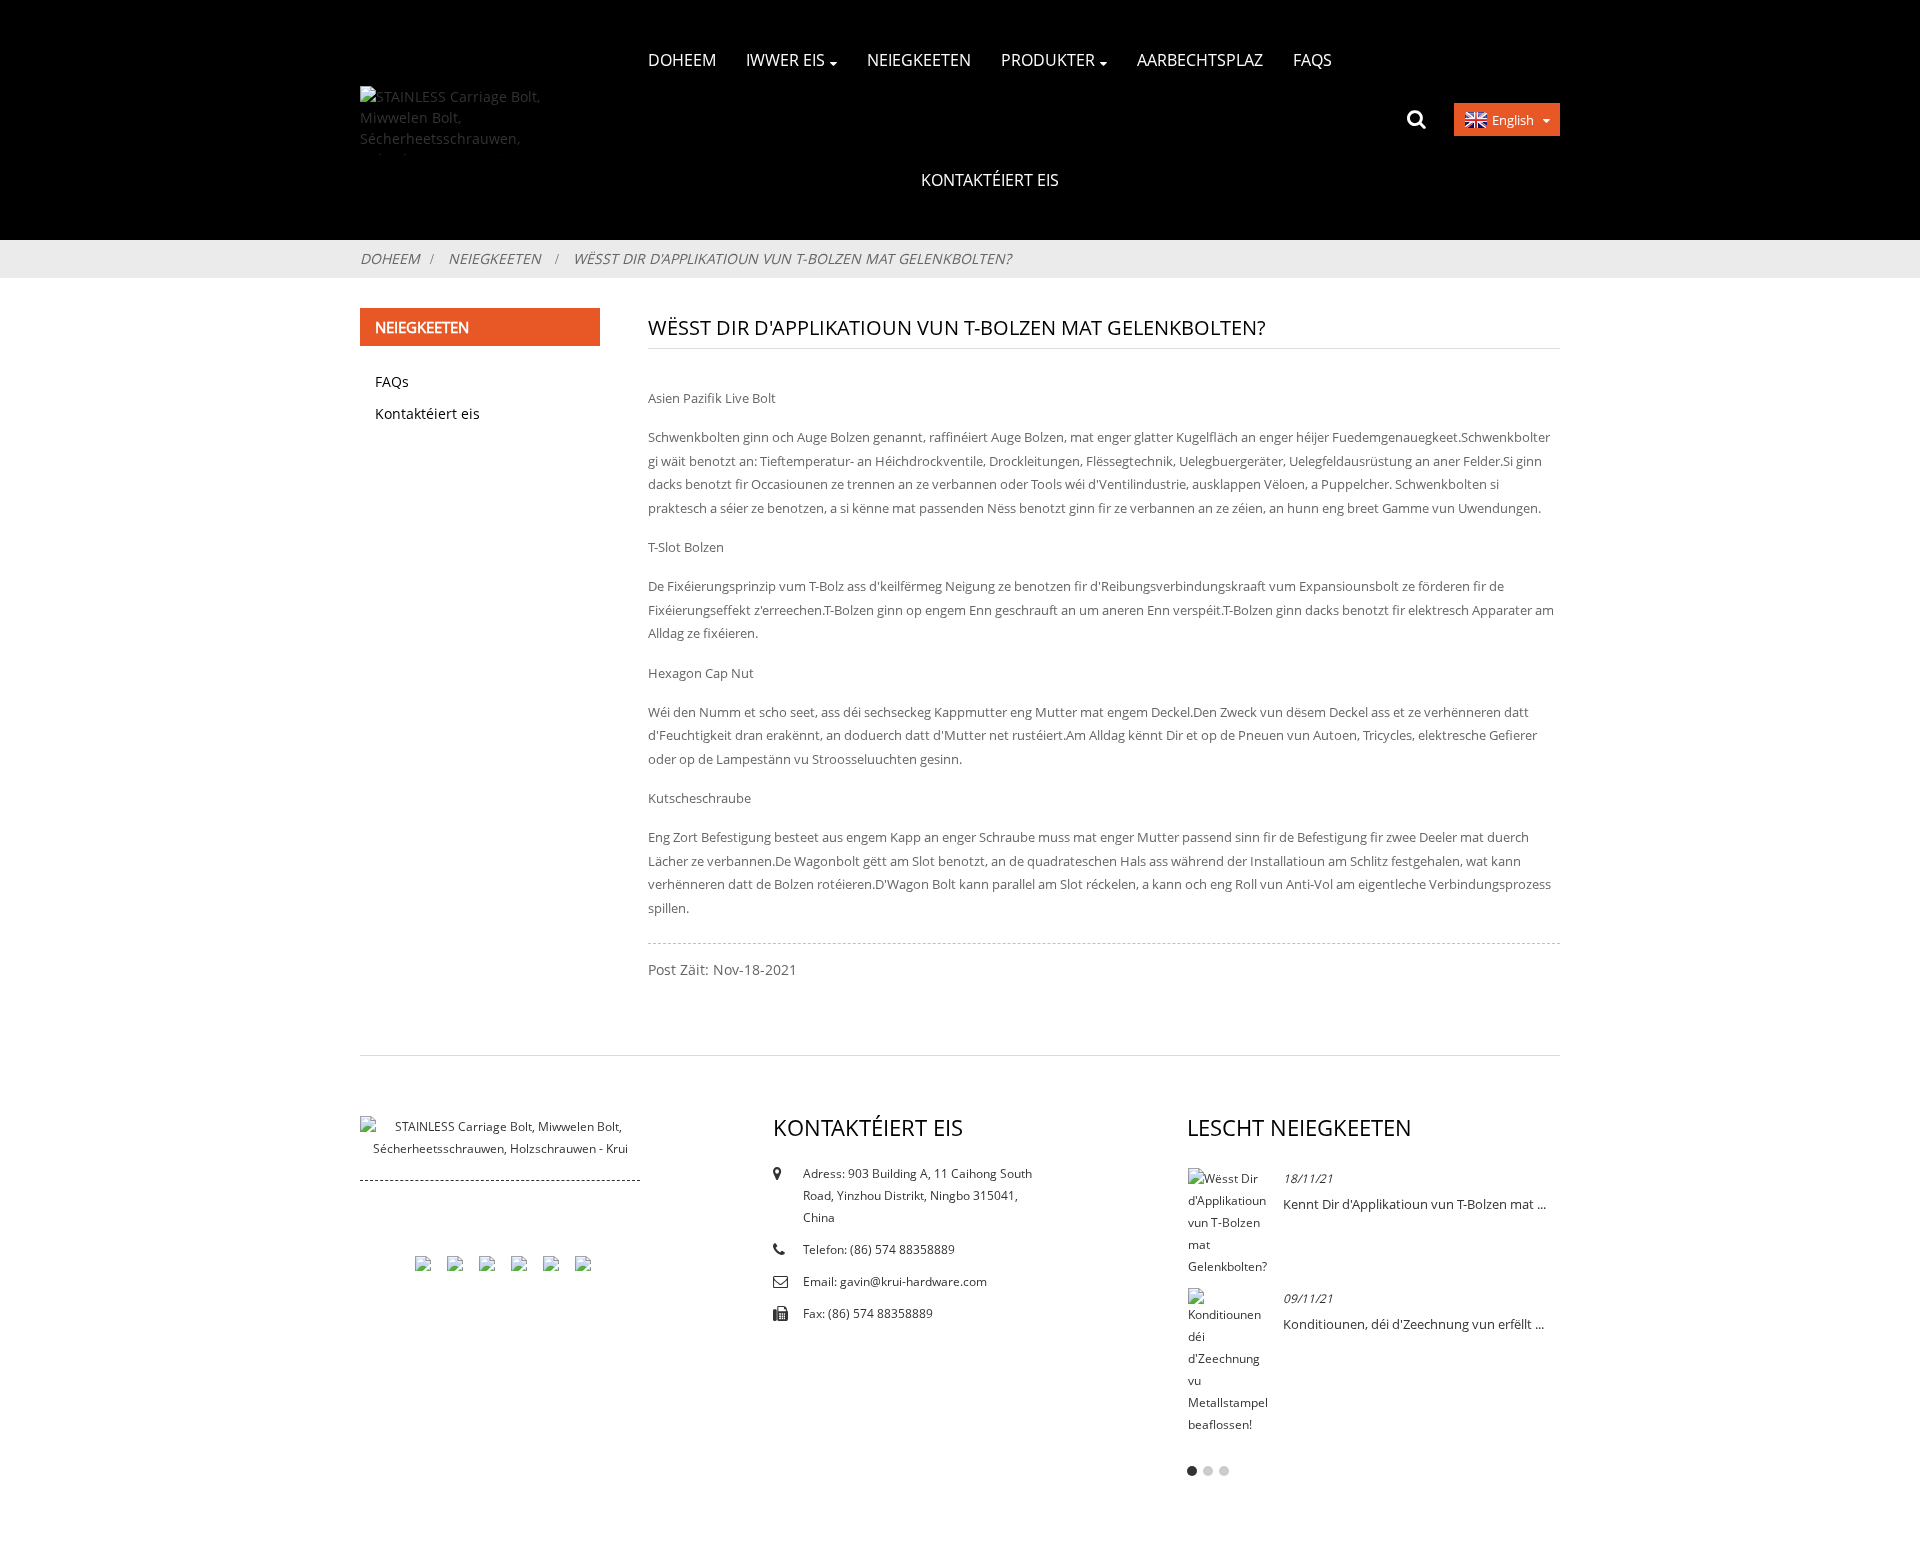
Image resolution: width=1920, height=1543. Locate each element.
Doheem (390, 258)
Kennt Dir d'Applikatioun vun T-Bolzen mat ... (1414, 1204)
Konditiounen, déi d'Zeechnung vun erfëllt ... (1413, 1324)
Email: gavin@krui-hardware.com (895, 1281)
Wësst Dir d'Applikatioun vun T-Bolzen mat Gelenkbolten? (792, 258)
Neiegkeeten (494, 258)
